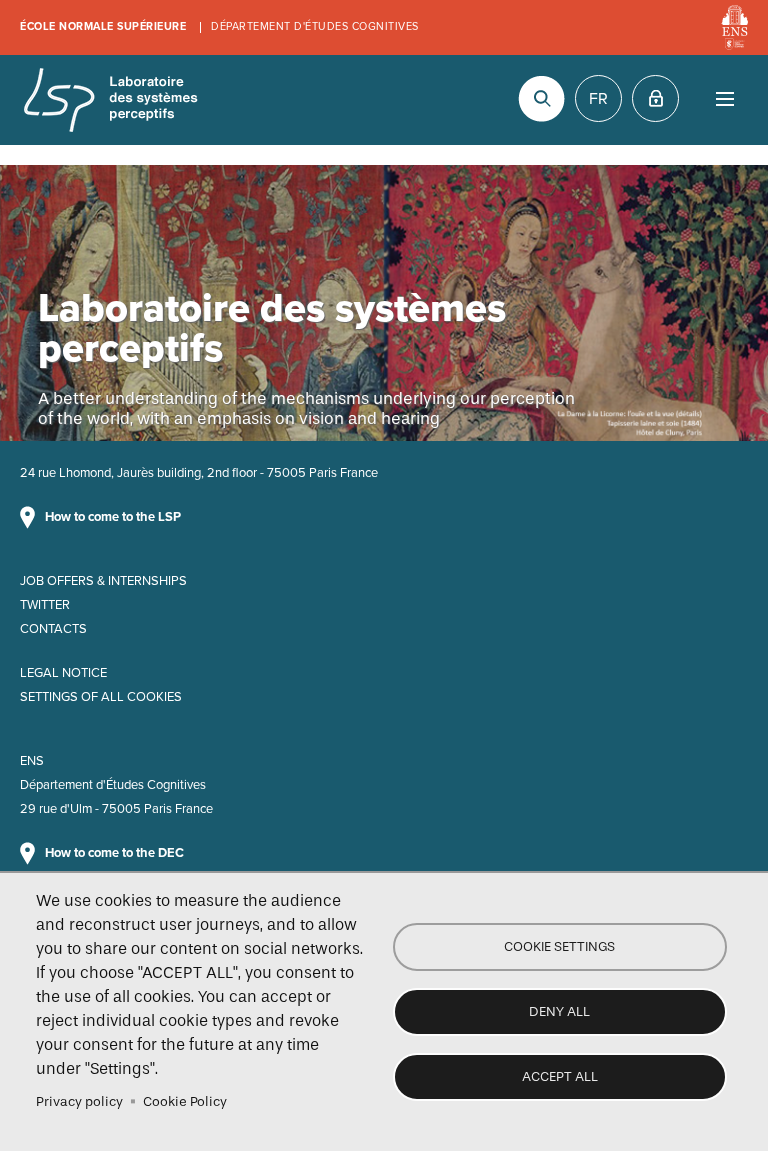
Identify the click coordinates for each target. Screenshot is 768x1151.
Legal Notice (63, 673)
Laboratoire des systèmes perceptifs (110, 100)
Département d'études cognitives (315, 26)
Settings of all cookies (101, 697)
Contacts (53, 629)
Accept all (560, 1076)
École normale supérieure (103, 26)
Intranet (655, 98)
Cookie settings (559, 946)
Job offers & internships (103, 581)
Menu (724, 98)
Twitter (45, 605)
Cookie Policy (185, 1101)
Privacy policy (79, 1101)
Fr (598, 99)
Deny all (559, 1011)
